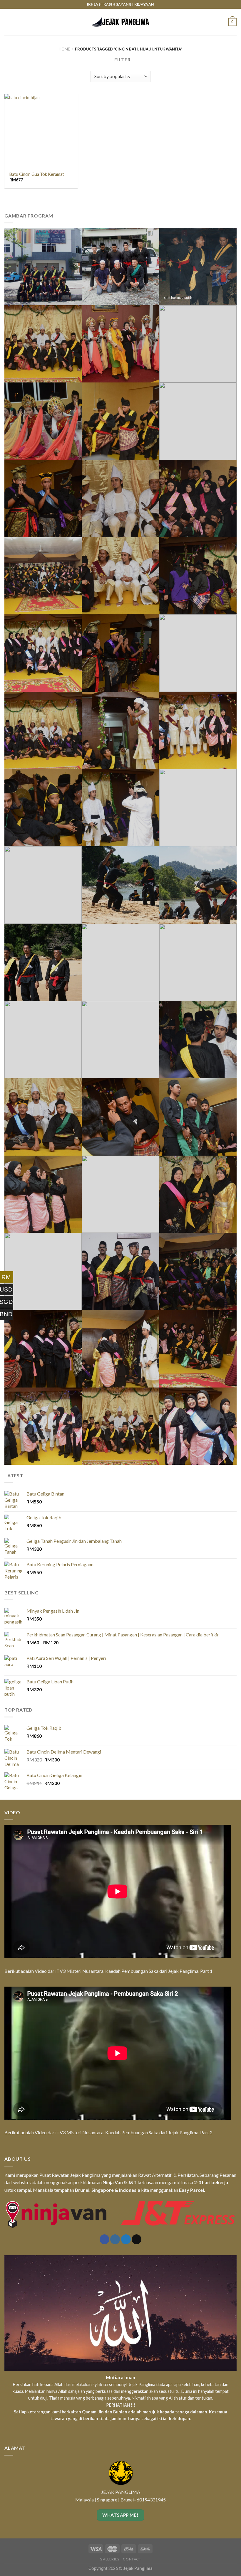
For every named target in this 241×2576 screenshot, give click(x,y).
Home (64, 49)
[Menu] (8, 22)
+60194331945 (150, 2500)
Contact (132, 2559)
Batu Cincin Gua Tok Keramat (37, 174)
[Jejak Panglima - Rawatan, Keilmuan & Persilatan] (120, 22)
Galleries (109, 2559)
